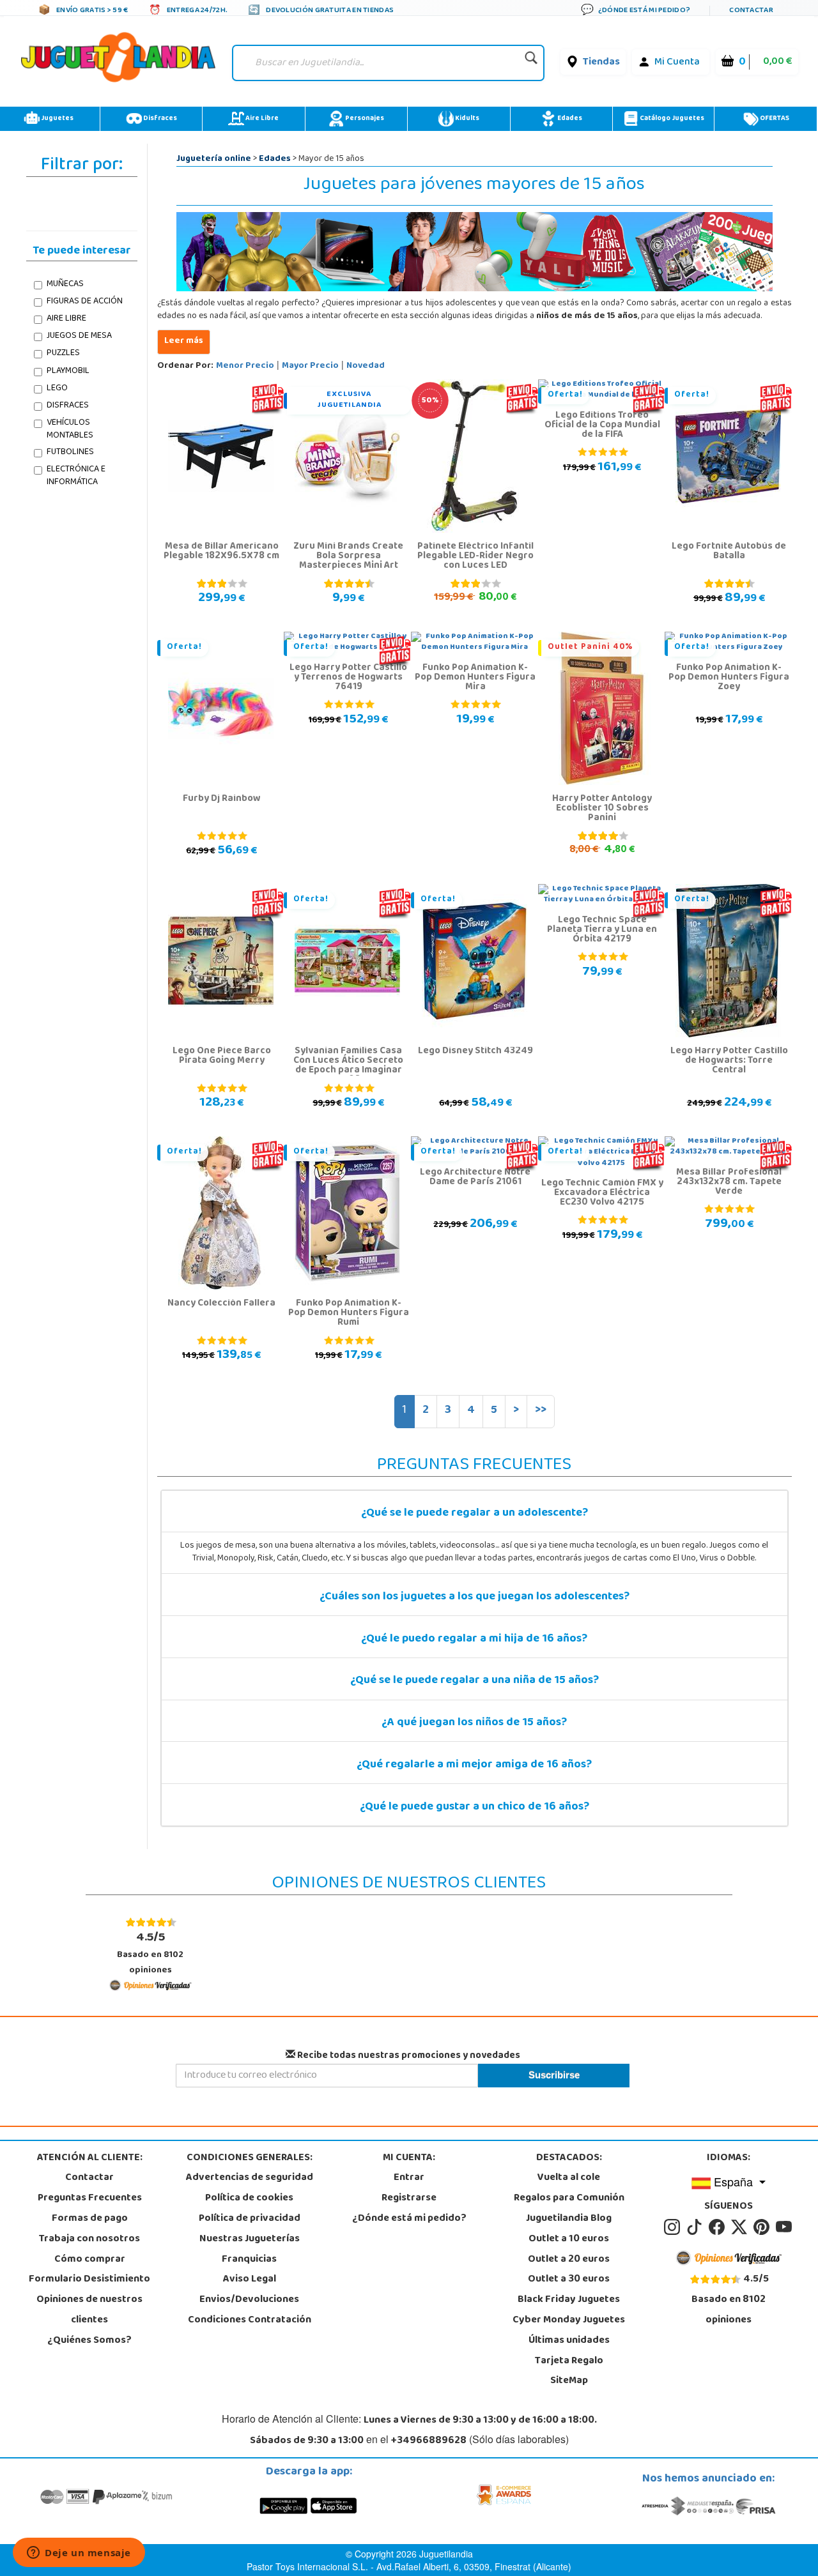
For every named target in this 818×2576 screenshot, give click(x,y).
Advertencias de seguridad (250, 2178)
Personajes (364, 119)
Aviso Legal (250, 2280)
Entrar (409, 2178)
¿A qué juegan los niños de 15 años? (474, 1723)
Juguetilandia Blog (569, 2219)
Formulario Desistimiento (89, 2280)
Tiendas (601, 63)
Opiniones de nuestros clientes (89, 2310)
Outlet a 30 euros (569, 2280)
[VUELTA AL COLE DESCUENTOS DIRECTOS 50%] (475, 457)
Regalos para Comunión (569, 2199)
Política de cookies (249, 2199)
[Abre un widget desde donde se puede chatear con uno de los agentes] (79, 2554)
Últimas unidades (569, 2341)
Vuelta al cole (569, 2178)
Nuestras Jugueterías (250, 2239)
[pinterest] (763, 2227)
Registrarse (409, 2199)
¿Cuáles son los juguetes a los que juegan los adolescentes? (475, 1597)
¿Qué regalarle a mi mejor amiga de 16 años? (474, 1765)
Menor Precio (245, 366)
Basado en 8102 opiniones (150, 1953)
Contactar (89, 2178)
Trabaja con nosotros (89, 2239)
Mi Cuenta (677, 63)
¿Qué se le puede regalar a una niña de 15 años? (475, 1681)
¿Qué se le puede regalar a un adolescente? (475, 1514)
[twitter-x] (741, 2227)
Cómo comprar (90, 2260)
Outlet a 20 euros (569, 2260)
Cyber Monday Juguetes (569, 2321)
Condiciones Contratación (250, 2321)
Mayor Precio (310, 366)
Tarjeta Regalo (569, 2361)
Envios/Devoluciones (249, 2300)
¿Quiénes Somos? (89, 2341)
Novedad (366, 366)
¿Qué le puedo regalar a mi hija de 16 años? (474, 1640)
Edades (569, 119)
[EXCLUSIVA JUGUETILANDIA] (347, 457)
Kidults (467, 119)
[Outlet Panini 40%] (601, 709)
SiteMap (569, 2381)
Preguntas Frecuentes (90, 2199)
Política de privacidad (250, 2219)
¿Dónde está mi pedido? (409, 2219)
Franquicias (249, 2260)
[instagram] (674, 2227)
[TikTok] (696, 2227)
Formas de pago (90, 2219)
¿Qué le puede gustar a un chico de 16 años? (475, 1808)
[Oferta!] (728, 457)
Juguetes (57, 119)
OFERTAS (774, 119)
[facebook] (719, 2227)
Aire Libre (261, 119)
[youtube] (785, 2227)
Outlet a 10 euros (569, 2239)
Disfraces (159, 119)
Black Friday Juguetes (569, 2300)
